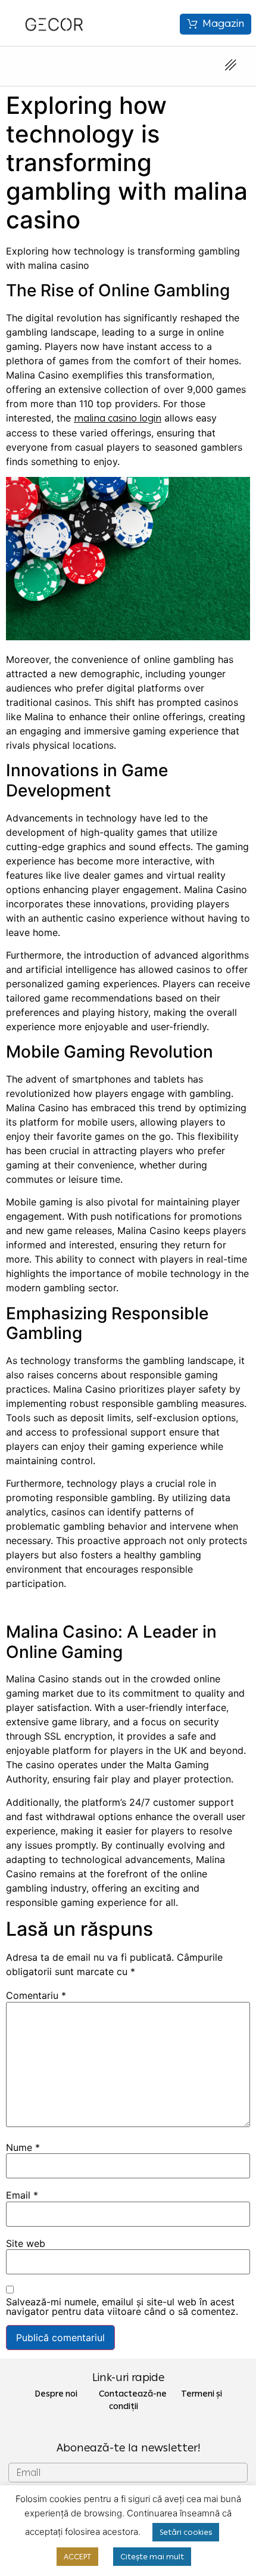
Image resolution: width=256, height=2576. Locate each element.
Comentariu (36, 1995)
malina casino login (118, 418)
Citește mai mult (152, 2557)
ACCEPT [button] (77, 2557)
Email (22, 2195)
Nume (23, 2147)
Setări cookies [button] (186, 2532)
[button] (216, 24)
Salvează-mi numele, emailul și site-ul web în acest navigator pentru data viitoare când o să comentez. (122, 2307)
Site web (26, 2243)
